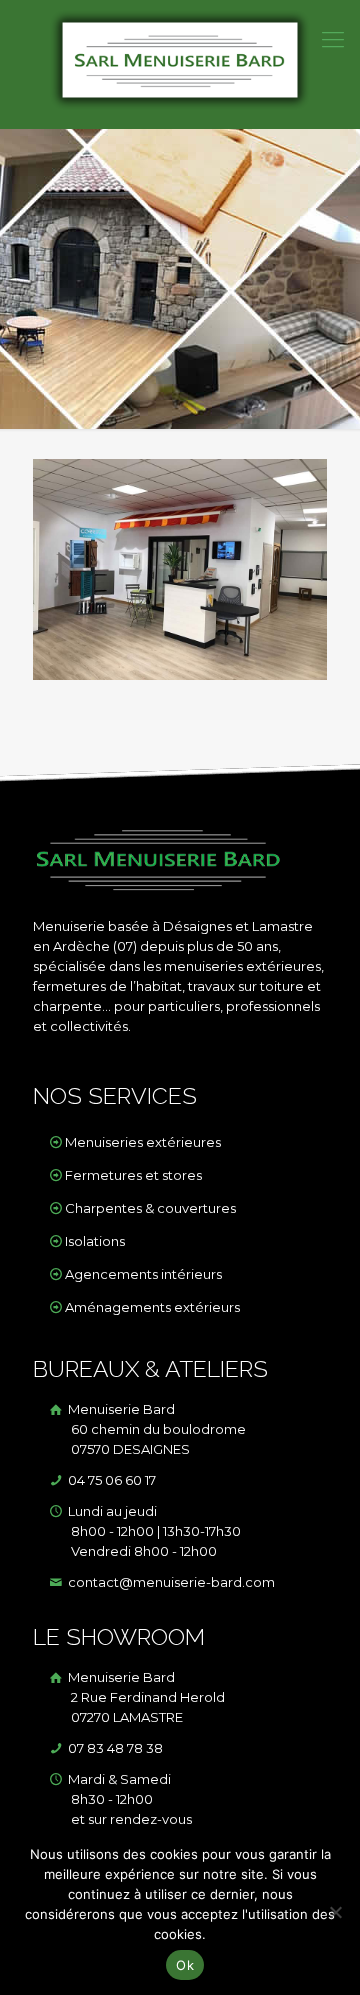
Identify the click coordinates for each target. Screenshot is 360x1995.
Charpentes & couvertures (150, 1208)
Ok (185, 1965)
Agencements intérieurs (143, 1274)
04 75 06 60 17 (110, 1480)
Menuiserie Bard (155, 1429)
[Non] (335, 1912)
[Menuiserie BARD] (180, 64)
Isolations (95, 1241)
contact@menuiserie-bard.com (170, 1582)
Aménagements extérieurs (152, 1307)
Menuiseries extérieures (143, 1142)
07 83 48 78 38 (114, 1748)
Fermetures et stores (133, 1175)
